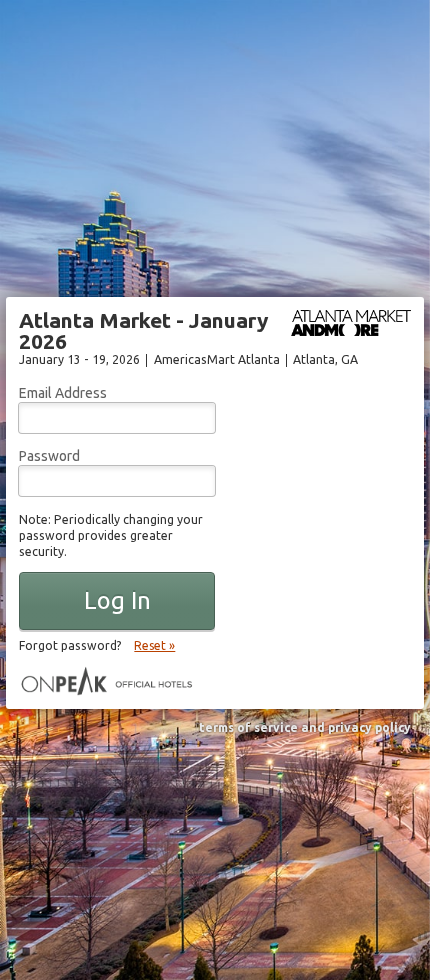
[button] (117, 601)
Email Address (63, 393)
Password (49, 456)
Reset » (154, 645)
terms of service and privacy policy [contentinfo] (305, 728)
